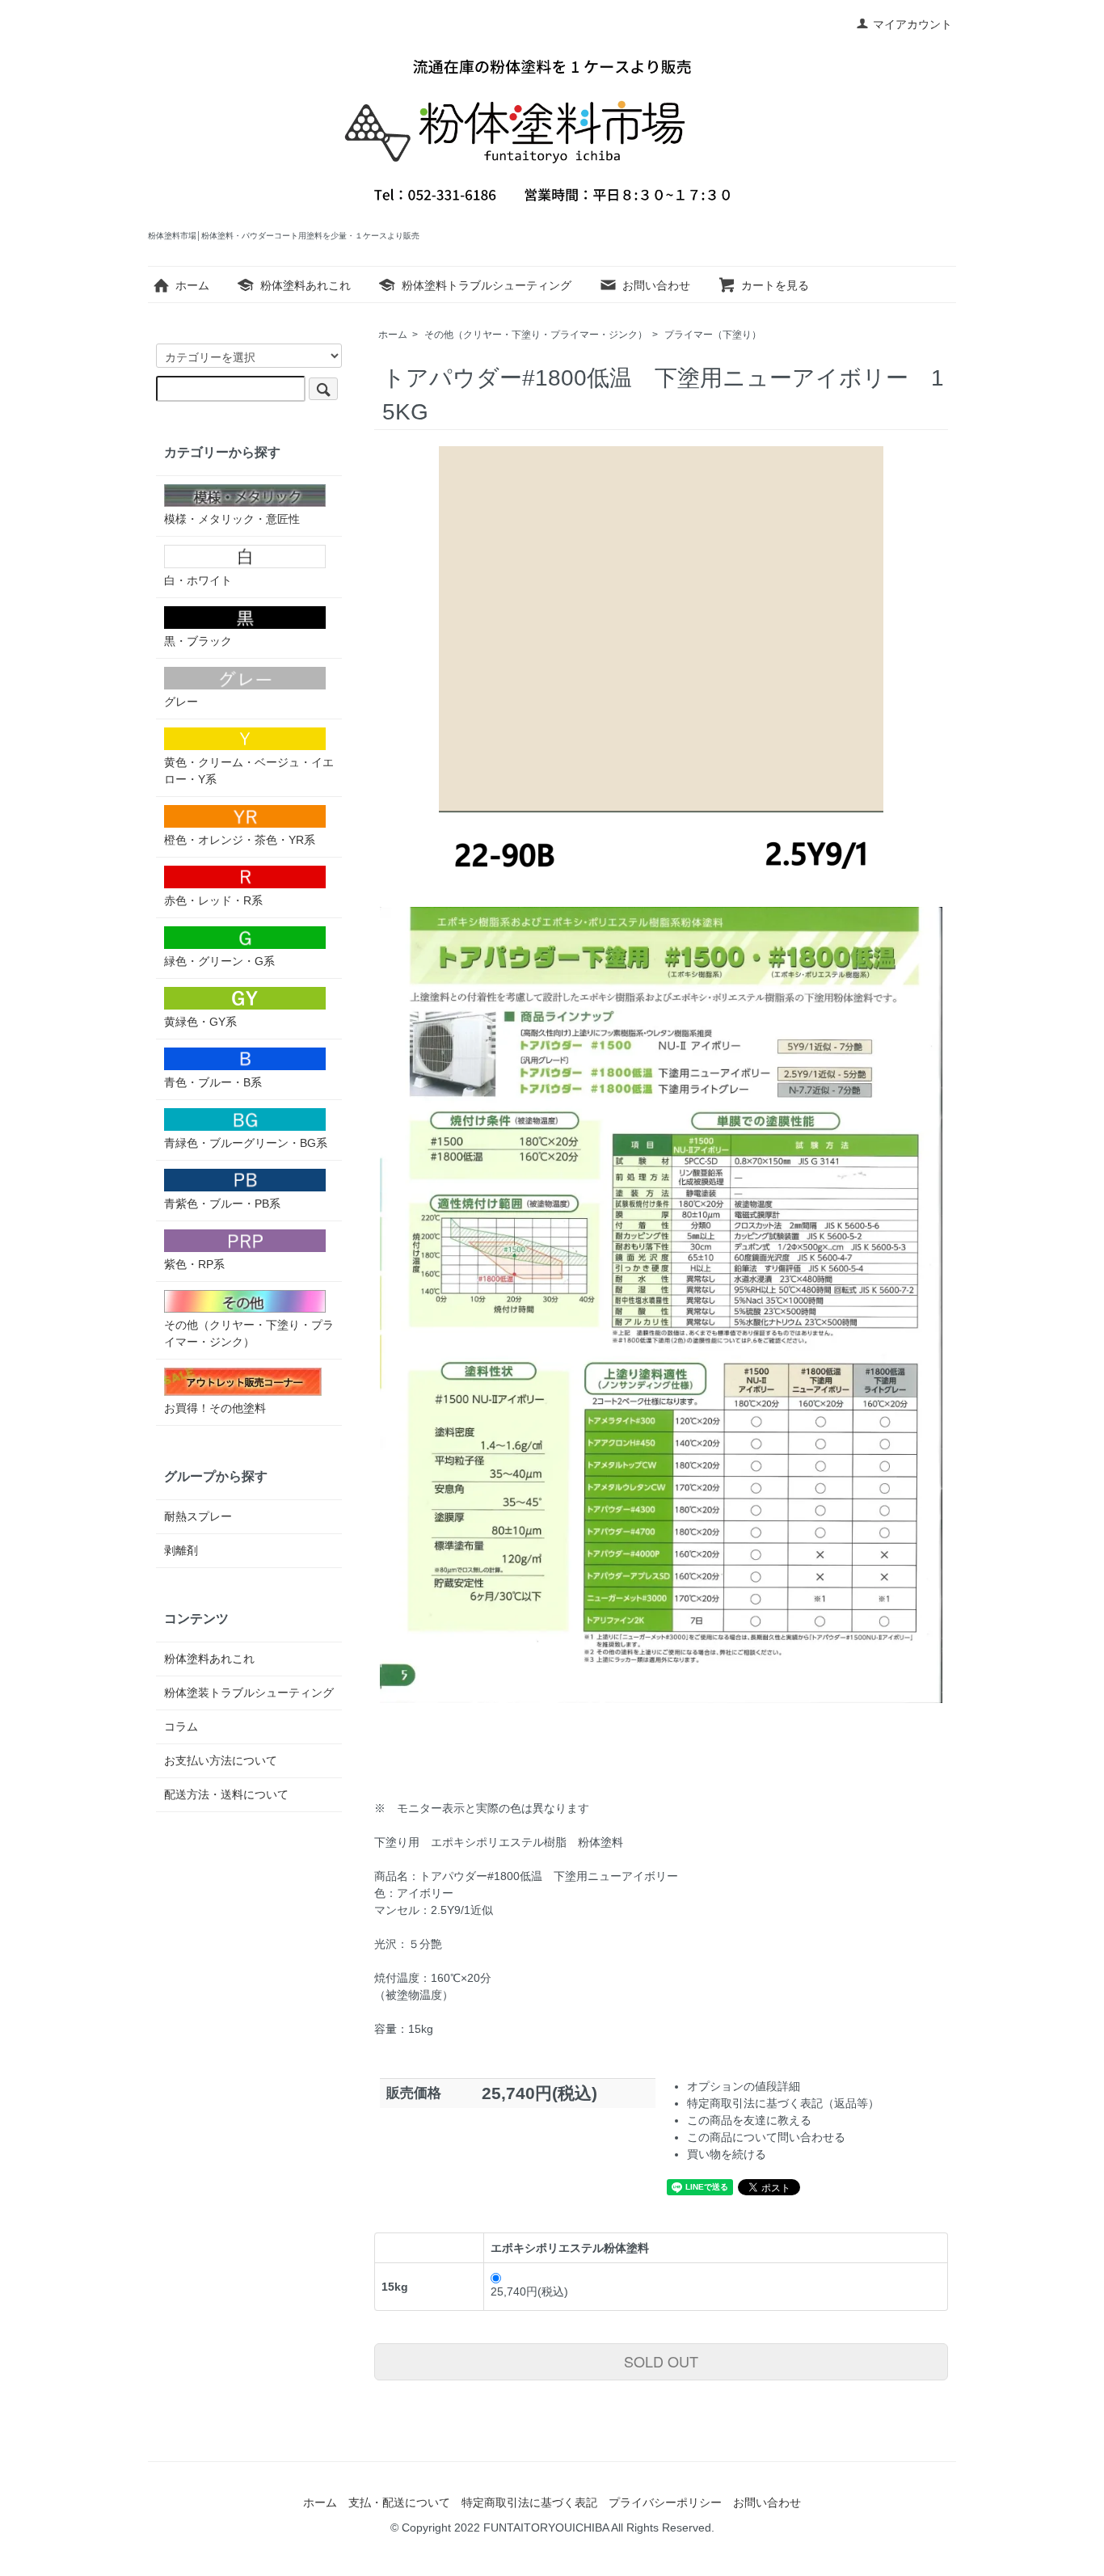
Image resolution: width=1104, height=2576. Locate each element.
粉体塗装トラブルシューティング (249, 1693)
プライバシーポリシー (665, 2502)
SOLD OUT (661, 2361)
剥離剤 (181, 1550)
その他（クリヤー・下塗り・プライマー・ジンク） (536, 335)
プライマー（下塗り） (713, 335)
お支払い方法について (221, 1760)
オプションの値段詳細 (744, 2086)
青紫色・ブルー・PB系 (222, 1204)
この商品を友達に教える (749, 2120)
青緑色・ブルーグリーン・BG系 (246, 1143)
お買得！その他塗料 (215, 1408)
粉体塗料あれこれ (305, 285)
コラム (181, 1726)
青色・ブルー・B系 (213, 1082)
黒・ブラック (198, 641)
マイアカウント (912, 24)
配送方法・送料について (226, 1794)
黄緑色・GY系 (200, 1022)
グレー (181, 702)
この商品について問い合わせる (766, 2137)
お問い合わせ (656, 285)
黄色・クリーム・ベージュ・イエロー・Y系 (249, 771)
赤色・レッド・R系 (213, 900)
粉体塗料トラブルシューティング (487, 285)
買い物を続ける (727, 2154)
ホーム (192, 285)
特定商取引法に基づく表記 (529, 2502)
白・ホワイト (198, 580)
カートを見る (775, 285)
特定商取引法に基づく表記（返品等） (783, 2103)
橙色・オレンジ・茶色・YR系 (240, 840)
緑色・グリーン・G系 (219, 961)
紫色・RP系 (194, 1264)
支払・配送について (399, 2502)
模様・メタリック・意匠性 (232, 519)
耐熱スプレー (198, 1516)
